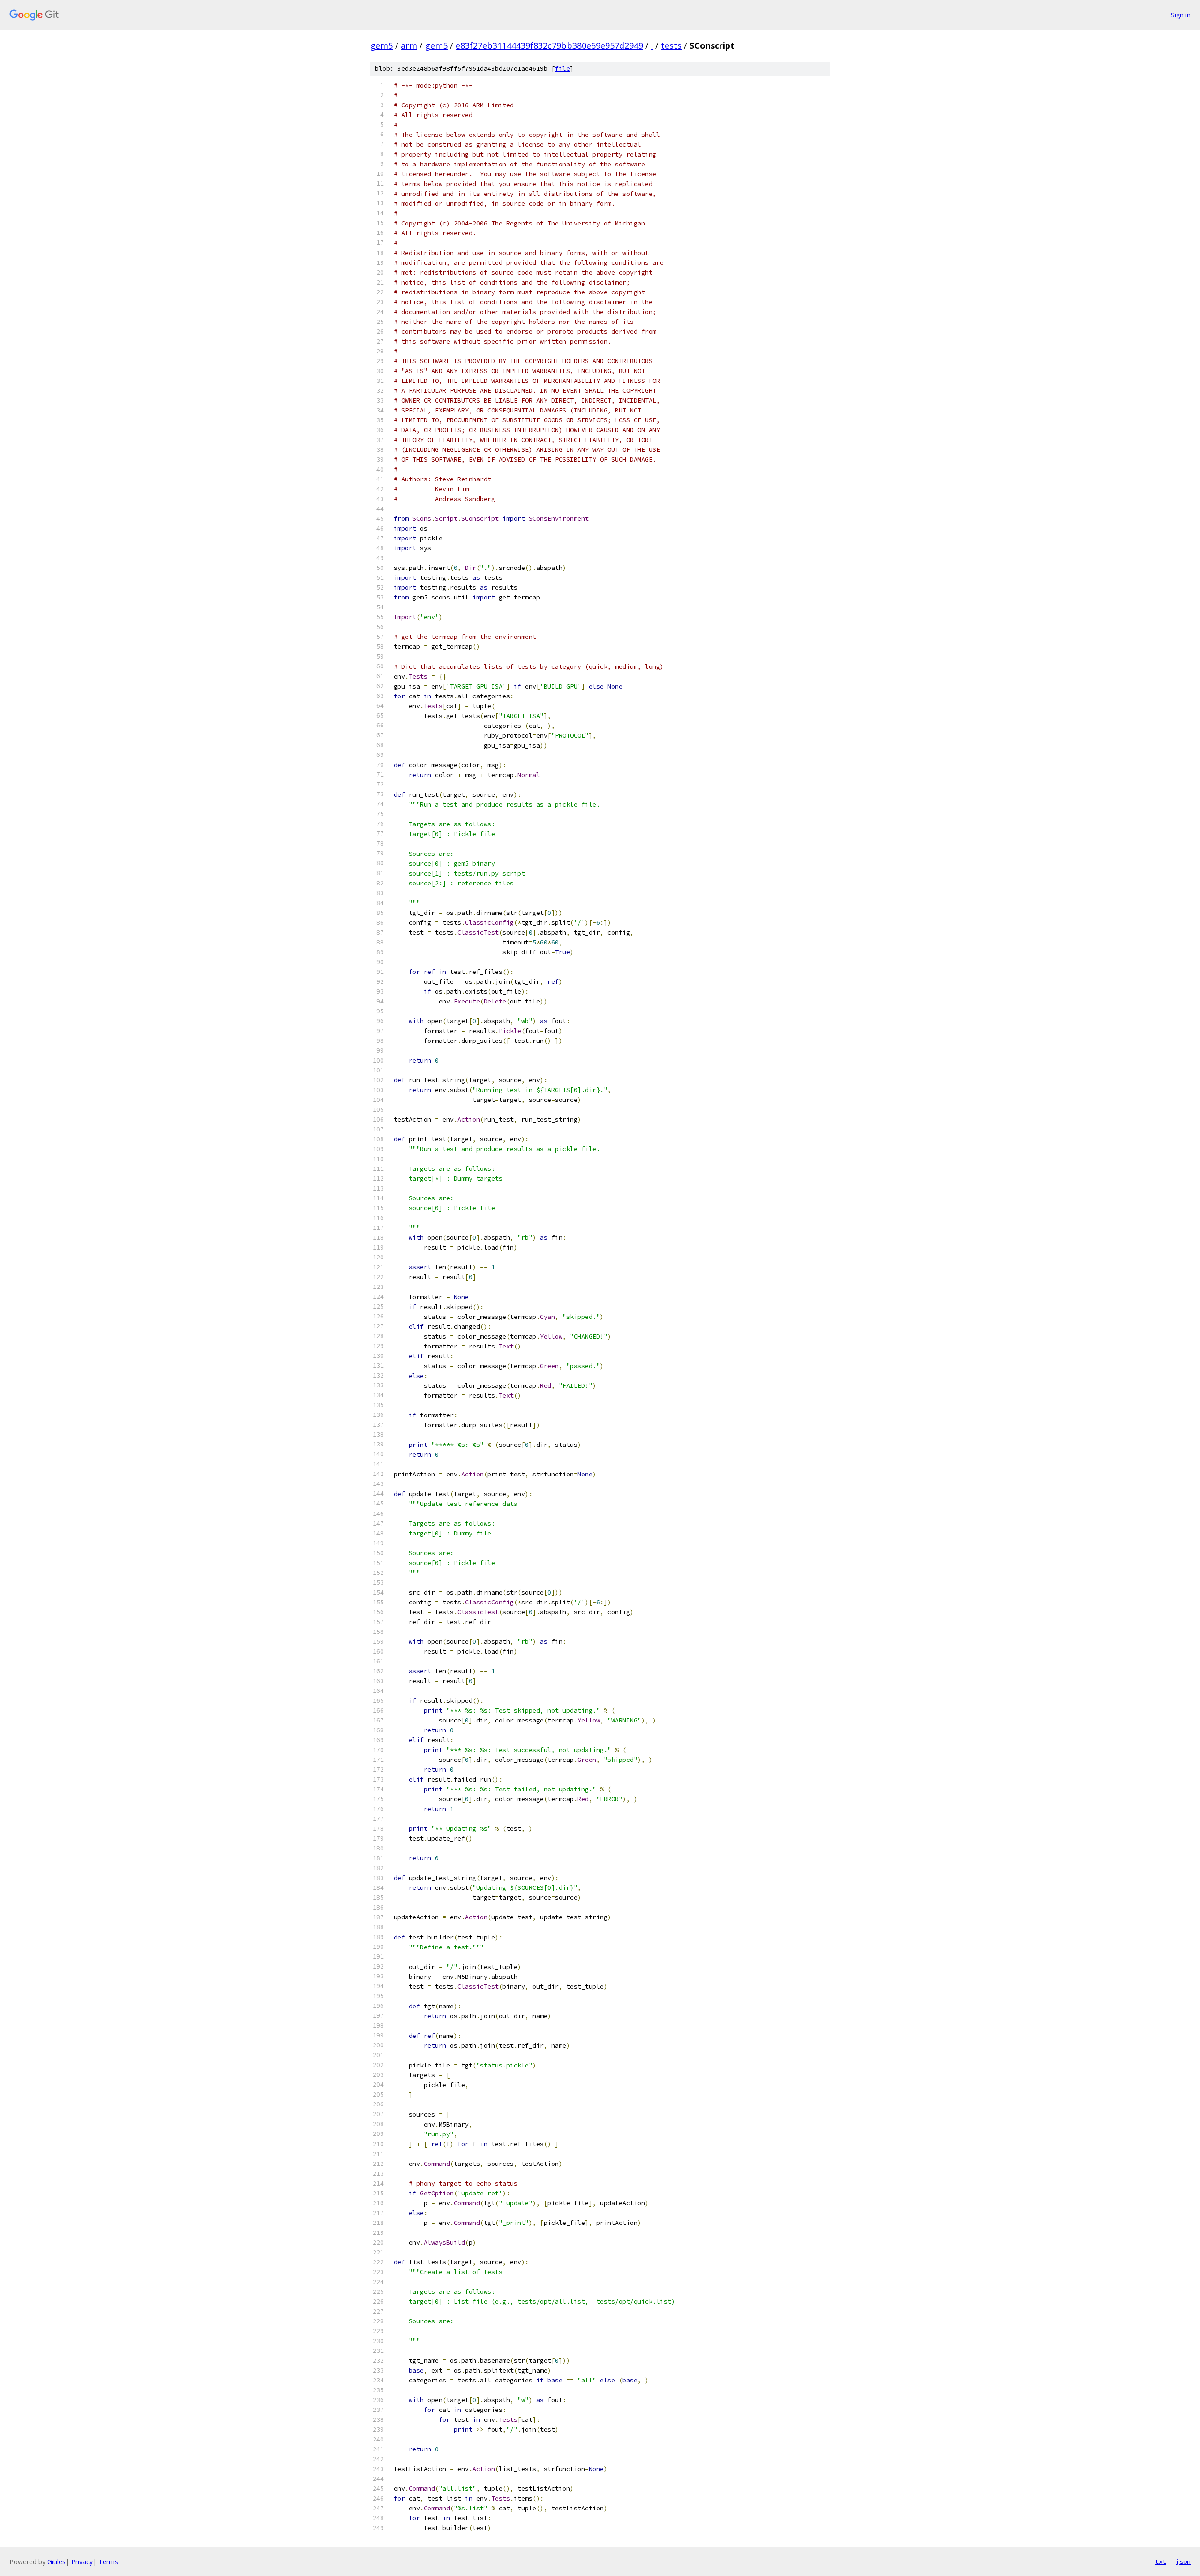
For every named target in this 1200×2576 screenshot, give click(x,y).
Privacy (82, 2562)
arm (409, 45)
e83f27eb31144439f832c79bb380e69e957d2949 (549, 45)
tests (671, 45)
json (1183, 2561)
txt (1161, 2561)
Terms (108, 2562)
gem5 (382, 45)
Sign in (1181, 15)
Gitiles (56, 2562)
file (562, 69)
